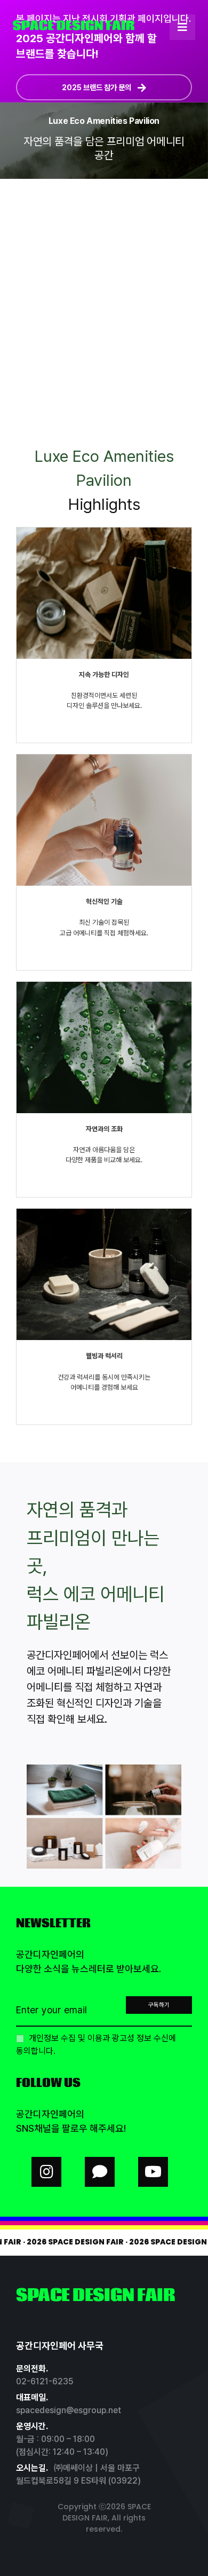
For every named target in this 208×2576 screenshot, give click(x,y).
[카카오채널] (100, 2172)
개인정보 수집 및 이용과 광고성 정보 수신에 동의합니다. (96, 2045)
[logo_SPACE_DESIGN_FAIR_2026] (74, 24)
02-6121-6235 (45, 2381)
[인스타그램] (46, 2172)
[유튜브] (153, 2172)
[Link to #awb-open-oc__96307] (182, 27)
